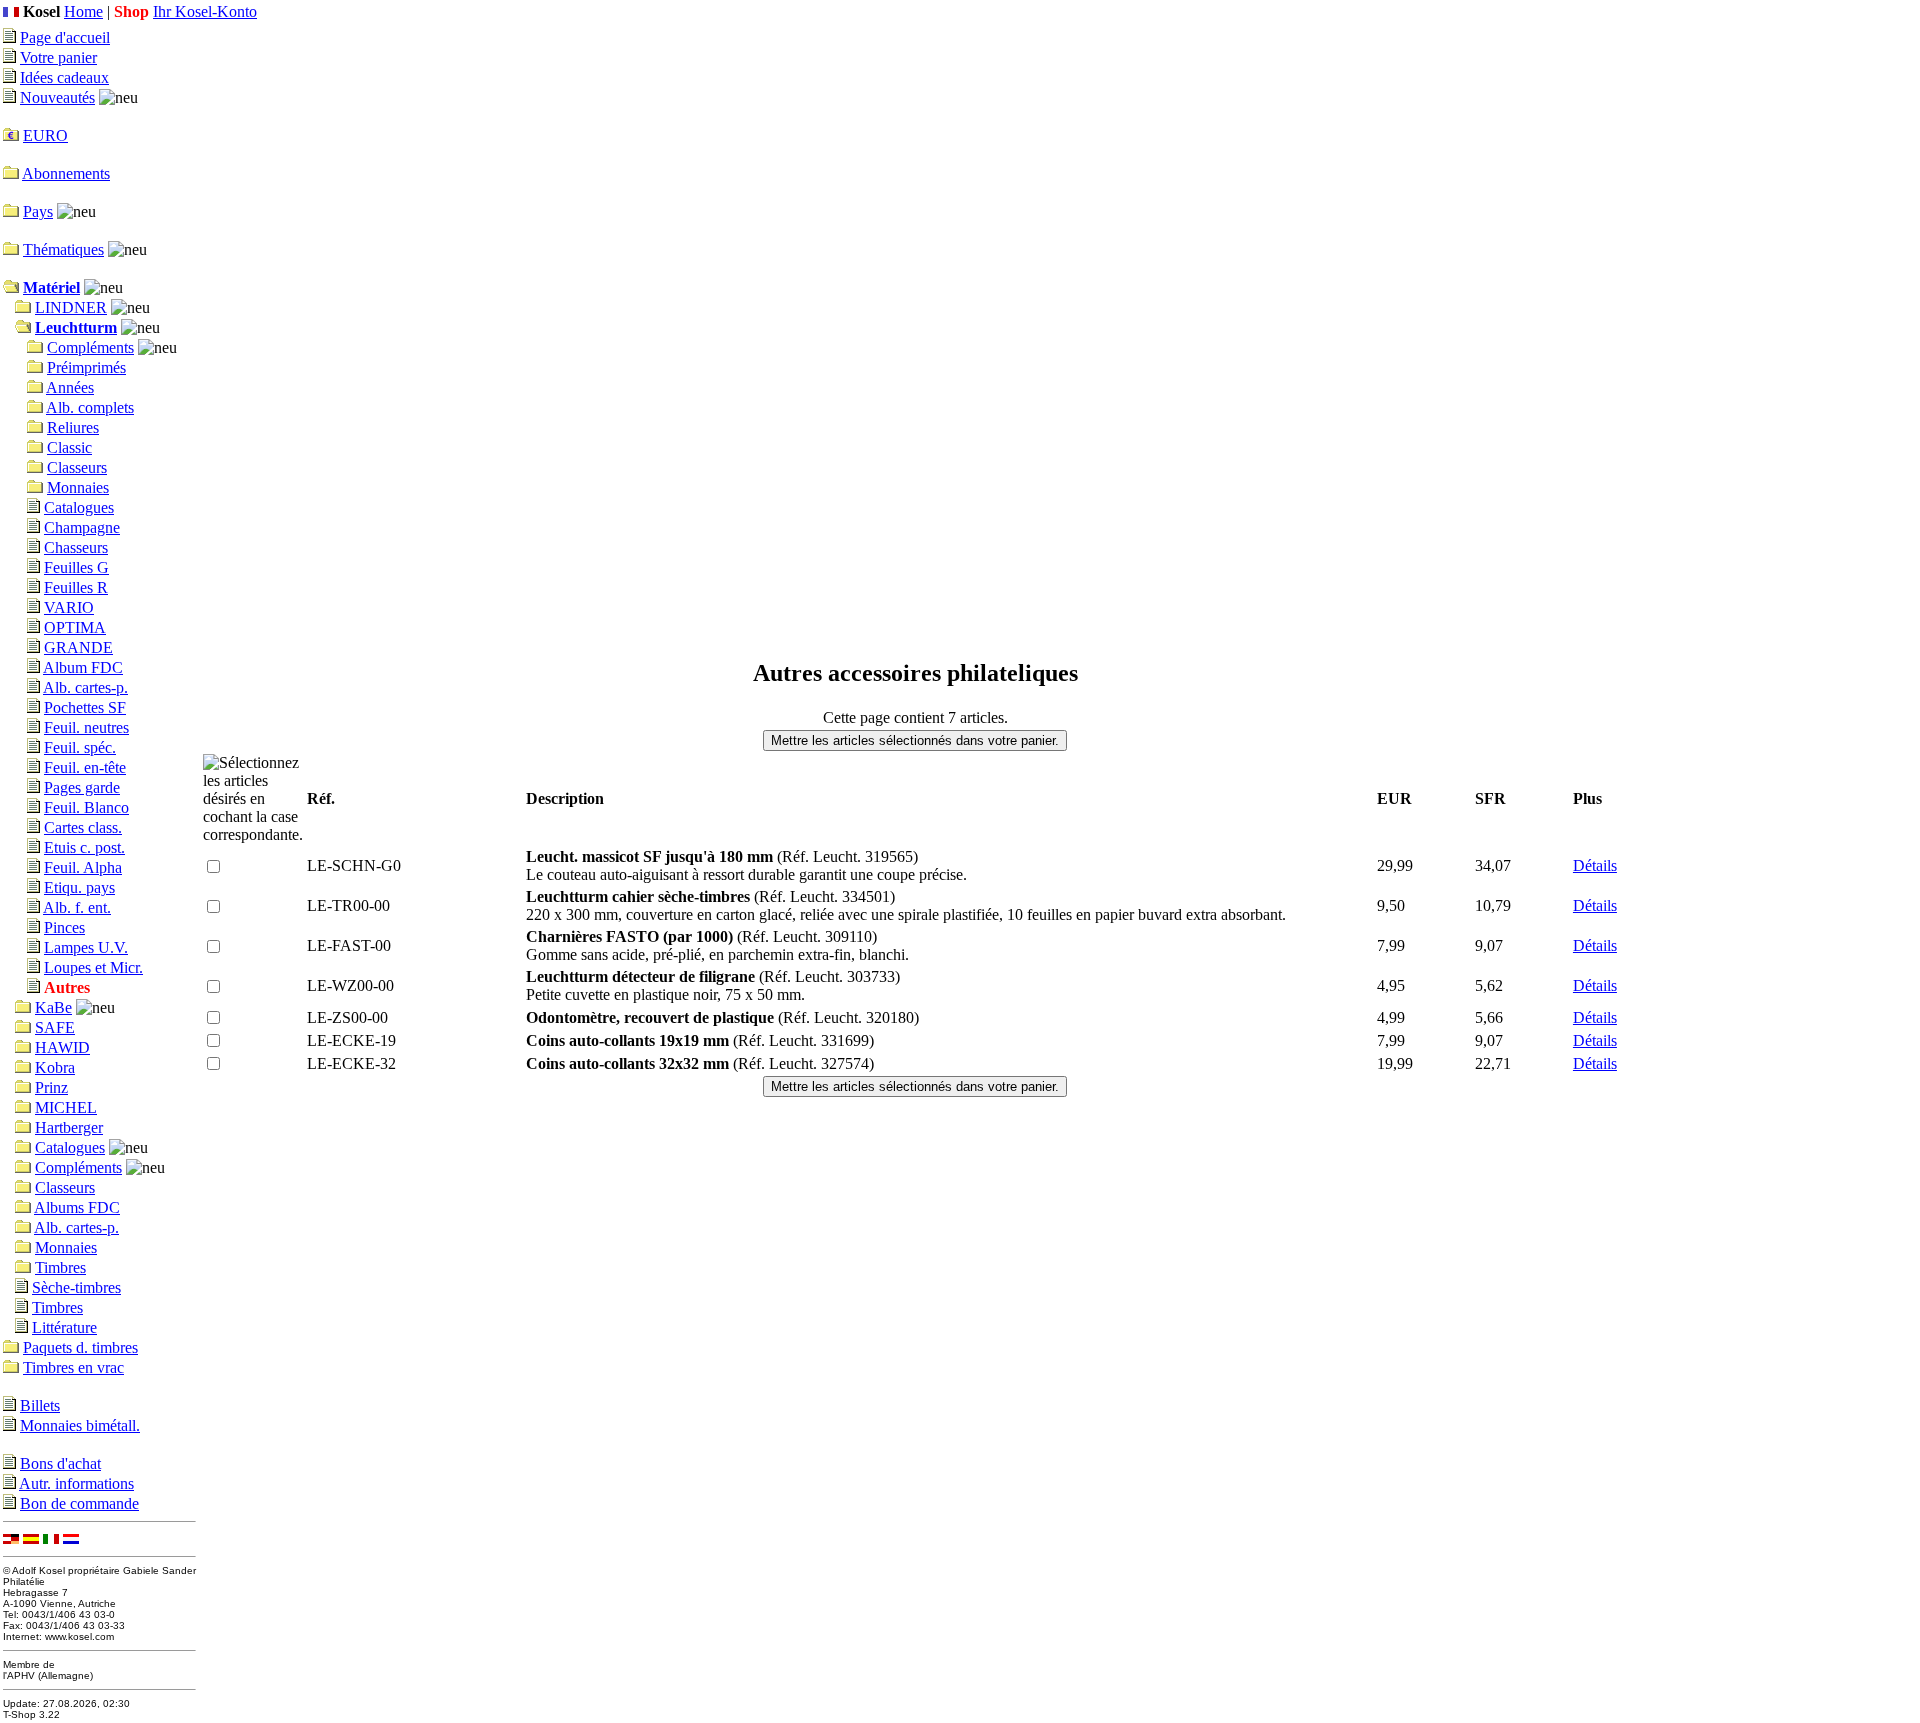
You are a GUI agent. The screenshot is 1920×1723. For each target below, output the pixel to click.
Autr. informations (76, 1483)
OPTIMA (75, 627)
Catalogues (79, 507)
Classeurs (77, 467)
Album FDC (83, 667)
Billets (40, 1405)
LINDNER (71, 307)
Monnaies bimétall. (80, 1425)
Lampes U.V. (86, 947)
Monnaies (78, 487)
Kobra (55, 1067)
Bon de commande (79, 1503)
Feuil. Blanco (86, 807)
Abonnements (66, 173)
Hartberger (69, 1127)
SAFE (55, 1027)
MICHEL (66, 1107)
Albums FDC (77, 1207)
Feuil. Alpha (83, 867)
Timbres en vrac (73, 1367)
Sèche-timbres (76, 1287)
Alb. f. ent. (77, 907)
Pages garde (82, 787)
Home (83, 11)
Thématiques (63, 249)
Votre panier (58, 57)
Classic (69, 447)
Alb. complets (90, 407)
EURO (45, 135)
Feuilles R (76, 587)
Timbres (60, 1267)
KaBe (53, 1007)
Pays (38, 211)
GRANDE (78, 647)
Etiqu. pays (79, 887)
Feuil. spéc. (80, 747)
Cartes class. (83, 827)
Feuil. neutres (86, 727)
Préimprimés (86, 367)
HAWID (62, 1047)
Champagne (82, 527)
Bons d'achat (60, 1463)
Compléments (90, 347)
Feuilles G (76, 567)
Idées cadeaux (64, 77)
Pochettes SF (85, 707)
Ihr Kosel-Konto (205, 11)
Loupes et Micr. (93, 967)
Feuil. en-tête (85, 767)
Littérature (64, 1327)
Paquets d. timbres (80, 1347)
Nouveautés (57, 97)
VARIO (69, 607)
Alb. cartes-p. (85, 687)
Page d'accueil (65, 37)
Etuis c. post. (84, 847)
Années (70, 387)
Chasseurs (76, 547)
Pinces (64, 927)
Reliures (73, 427)
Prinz (51, 1087)
